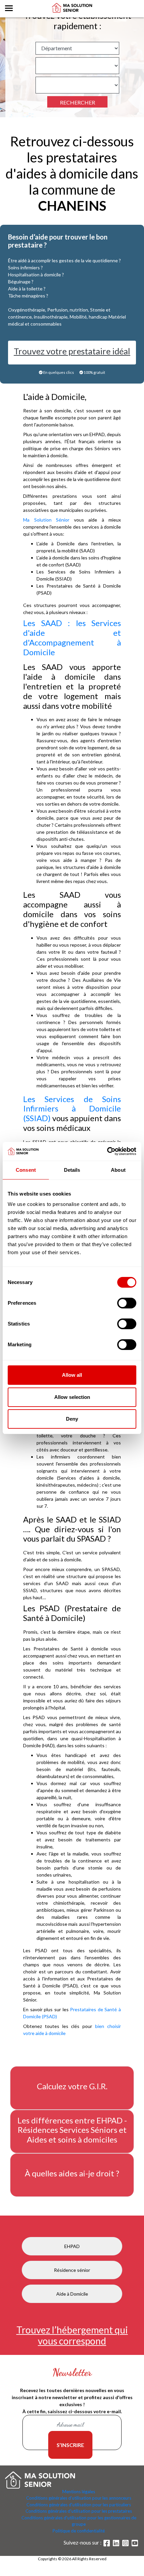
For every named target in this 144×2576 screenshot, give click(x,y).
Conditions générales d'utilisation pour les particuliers (79, 2505)
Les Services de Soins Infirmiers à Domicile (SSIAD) (72, 1109)
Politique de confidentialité (79, 2531)
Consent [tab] (26, 1170)
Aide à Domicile (72, 2294)
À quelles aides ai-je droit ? (72, 2173)
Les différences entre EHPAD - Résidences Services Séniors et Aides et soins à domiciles (72, 2130)
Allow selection (72, 1397)
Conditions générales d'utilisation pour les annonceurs (79, 2498)
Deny (72, 1419)
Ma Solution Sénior (46, 520)
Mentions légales (79, 2492)
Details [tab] (72, 1170)
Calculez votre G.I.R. (72, 2086)
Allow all (72, 1375)
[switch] (127, 1303)
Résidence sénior (72, 2270)
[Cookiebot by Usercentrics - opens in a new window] (107, 1151)
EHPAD (72, 2246)
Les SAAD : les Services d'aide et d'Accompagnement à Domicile (72, 637)
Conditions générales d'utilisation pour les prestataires (79, 2511)
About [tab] (118, 1170)
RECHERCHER (78, 102)
